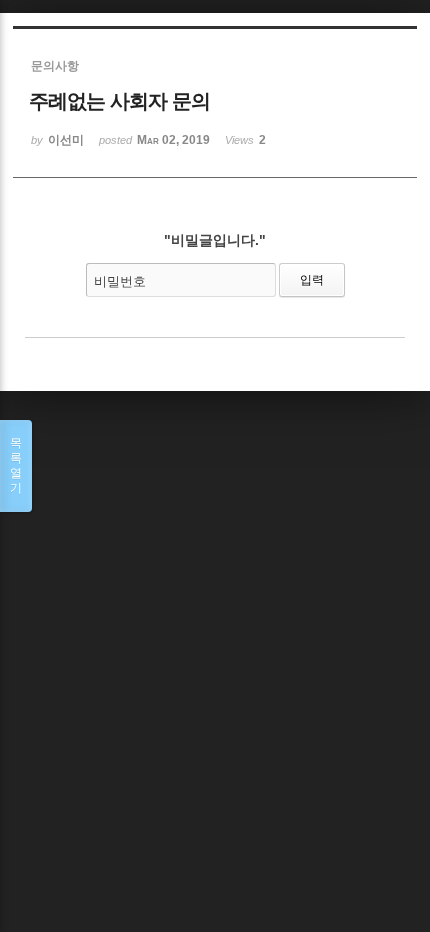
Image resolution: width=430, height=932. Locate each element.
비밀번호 (120, 281)
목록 (16, 465)
